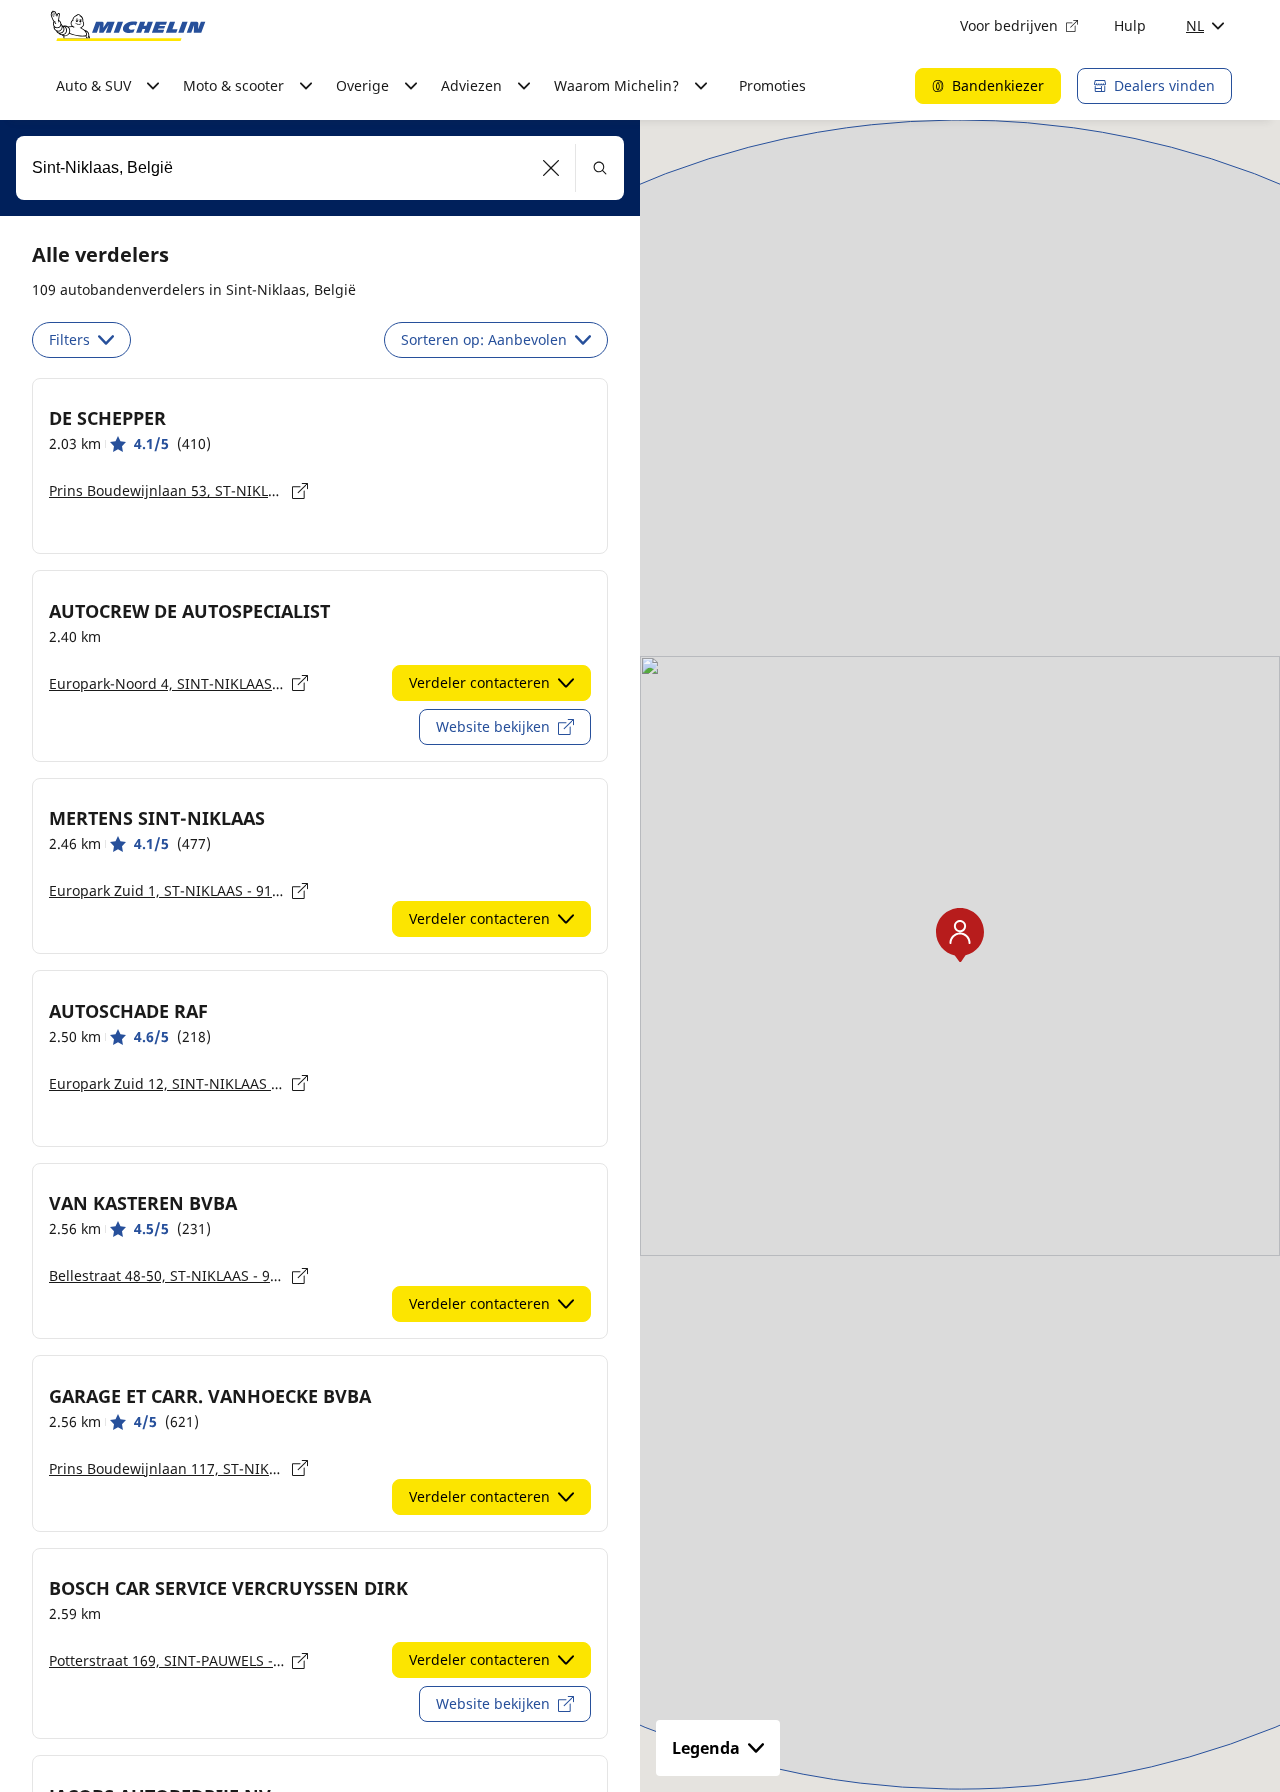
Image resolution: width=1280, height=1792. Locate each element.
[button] (551, 168)
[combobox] (320, 168)
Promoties (772, 85)
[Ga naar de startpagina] (128, 26)
